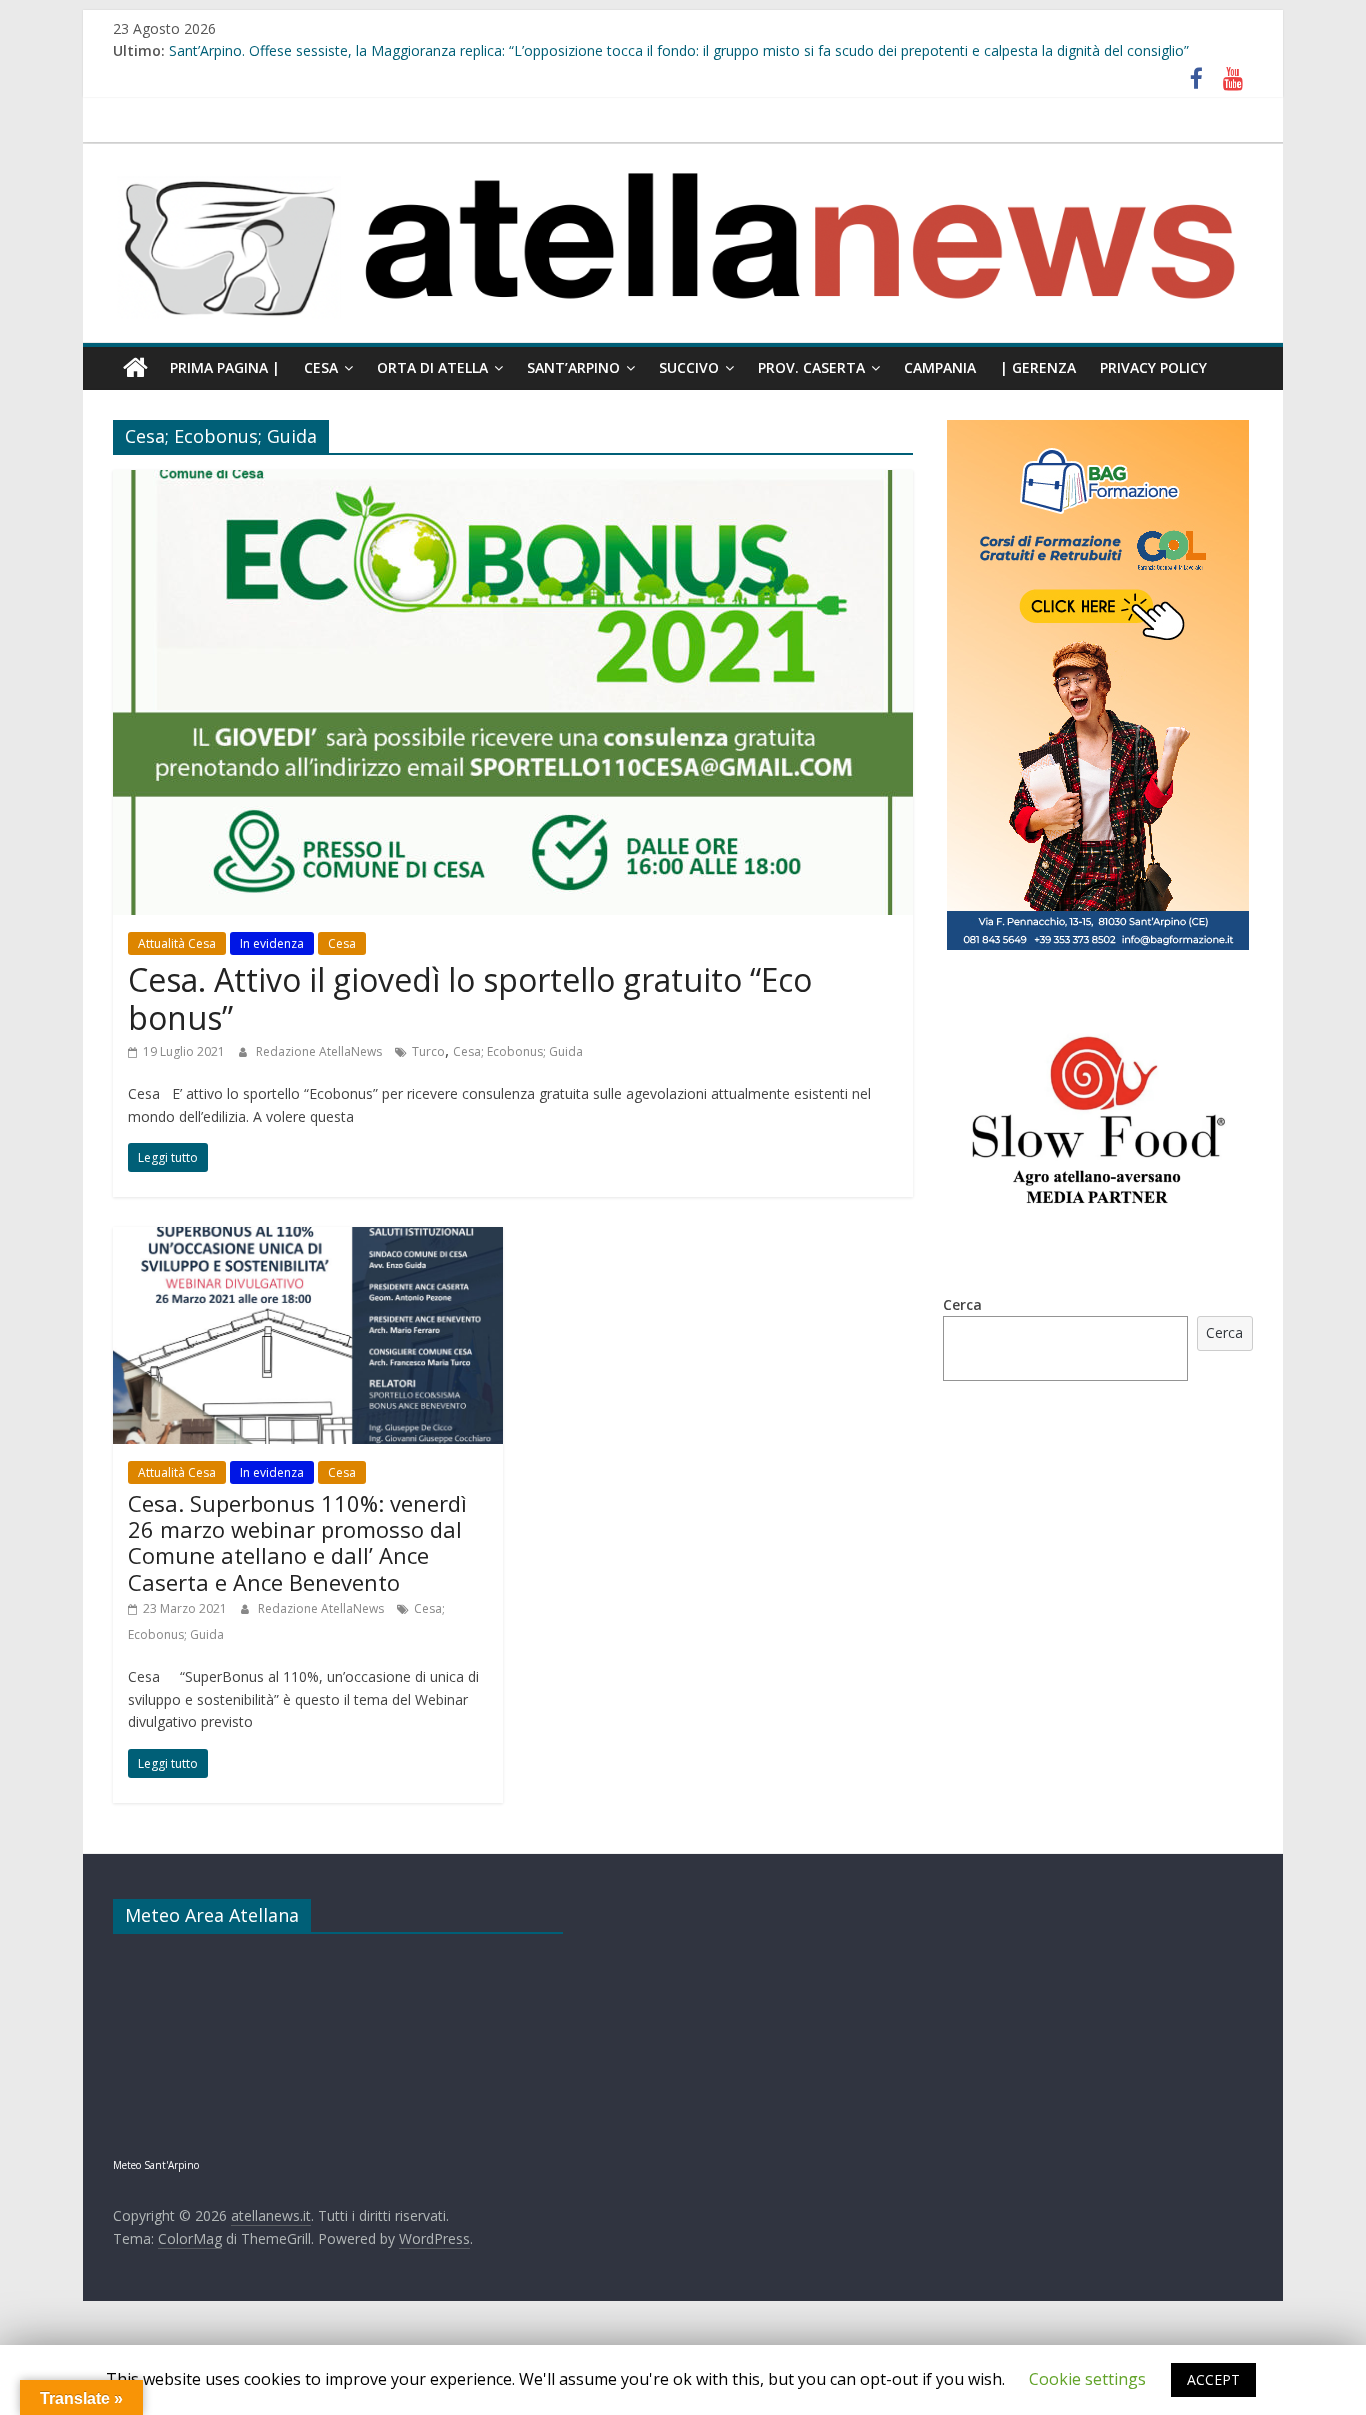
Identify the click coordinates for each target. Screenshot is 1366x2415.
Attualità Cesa (177, 943)
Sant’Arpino (573, 367)
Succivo (689, 367)
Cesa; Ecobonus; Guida (518, 1051)
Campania (940, 367)
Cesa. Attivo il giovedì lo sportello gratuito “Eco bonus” (470, 998)
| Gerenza (1038, 367)
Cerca (962, 1304)
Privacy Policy (1153, 367)
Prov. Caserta (811, 367)
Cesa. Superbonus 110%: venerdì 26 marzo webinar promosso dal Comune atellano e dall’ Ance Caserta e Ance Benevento (297, 1542)
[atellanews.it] (683, 154)
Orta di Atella (432, 367)
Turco (428, 1051)
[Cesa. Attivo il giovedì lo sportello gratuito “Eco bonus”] (513, 482)
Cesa (321, 367)
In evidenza (272, 943)
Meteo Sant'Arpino (156, 2165)
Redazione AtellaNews (320, 1051)
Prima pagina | (225, 367)
